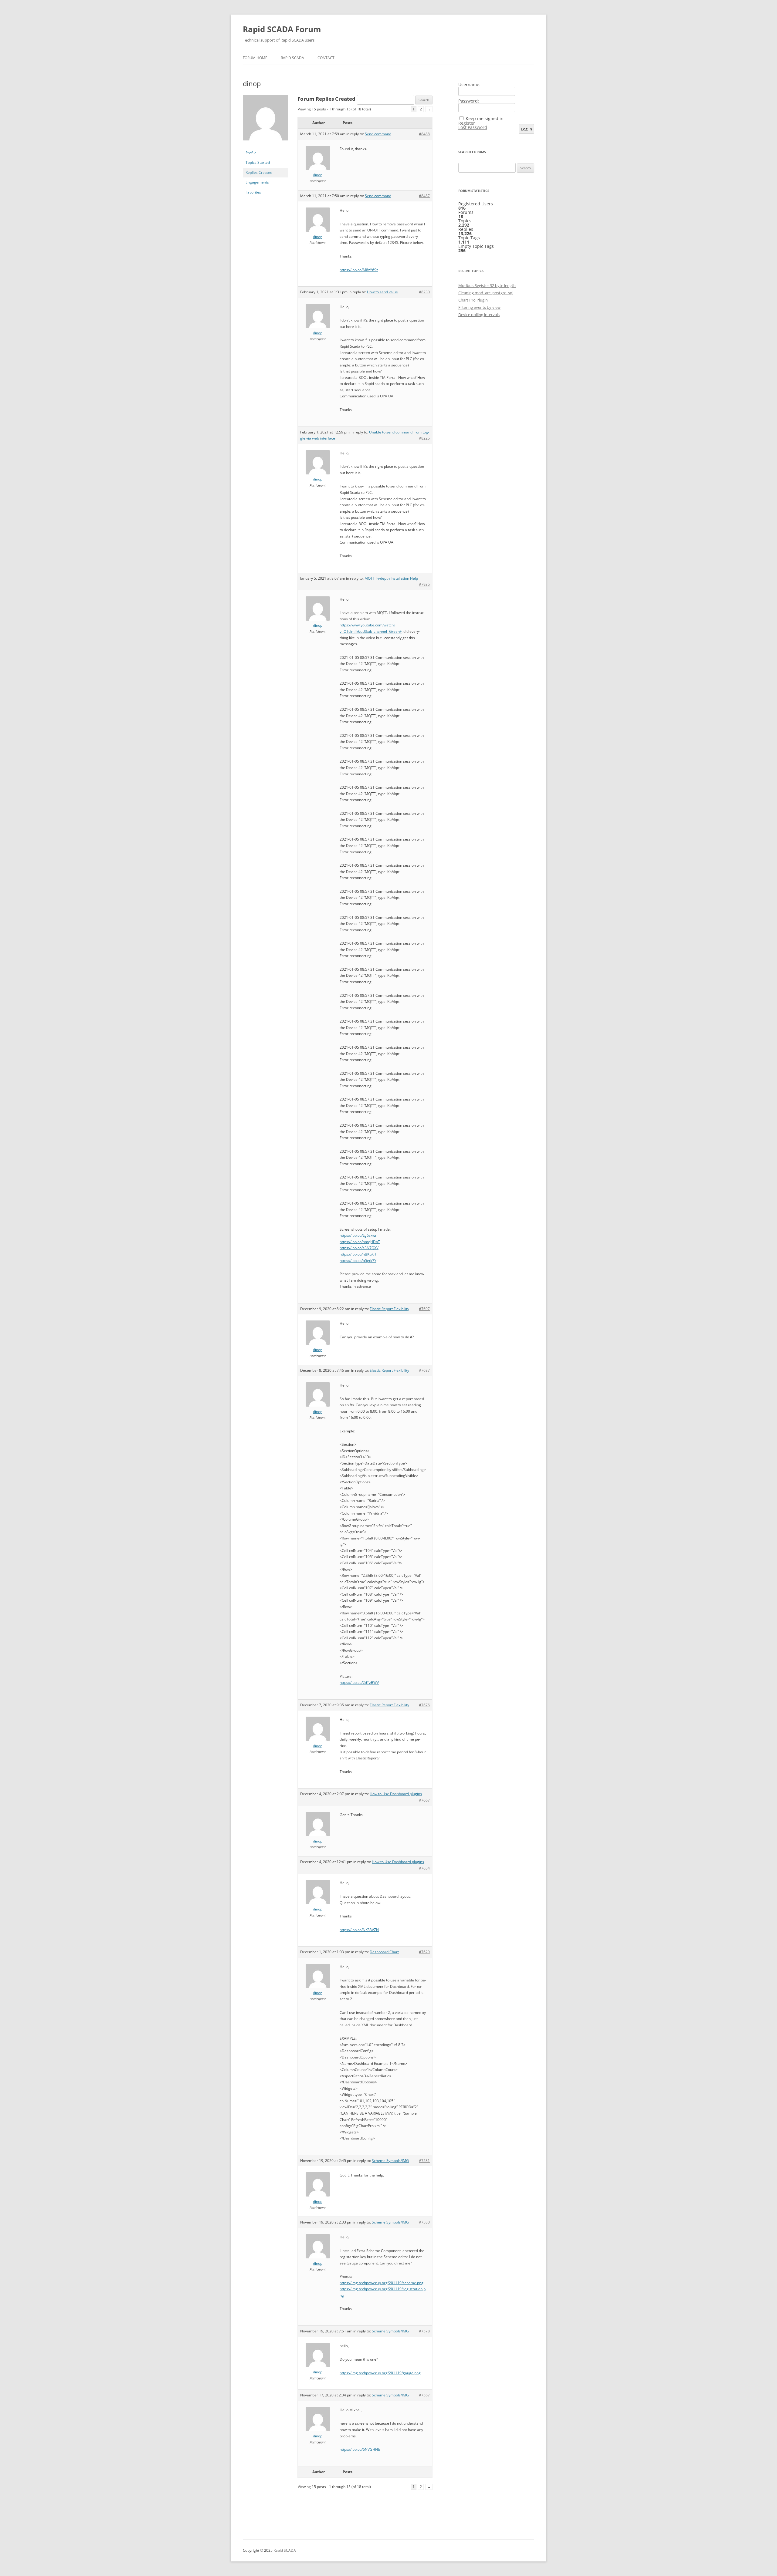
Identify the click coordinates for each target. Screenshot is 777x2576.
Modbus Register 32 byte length (487, 285)
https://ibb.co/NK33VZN (359, 1930)
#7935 (424, 584)
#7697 (424, 1309)
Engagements (257, 182)
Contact (326, 58)
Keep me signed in (485, 119)
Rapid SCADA (292, 58)
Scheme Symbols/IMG (390, 2161)
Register (467, 123)
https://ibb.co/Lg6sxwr (358, 1235)
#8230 (424, 292)
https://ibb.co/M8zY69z (359, 270)
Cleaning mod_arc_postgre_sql (486, 293)
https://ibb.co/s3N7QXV (359, 1248)
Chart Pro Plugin (473, 300)
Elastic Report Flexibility (389, 1309)
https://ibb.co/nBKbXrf (358, 1254)
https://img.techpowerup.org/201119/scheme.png (382, 2283)
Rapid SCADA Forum (282, 29)
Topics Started (258, 162)
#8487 (424, 196)
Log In (526, 129)
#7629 (424, 1952)
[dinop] (266, 145)
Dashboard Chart (384, 1952)
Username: (469, 85)
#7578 (424, 2331)
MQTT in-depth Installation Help (391, 578)
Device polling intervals (479, 315)
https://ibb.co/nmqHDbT (360, 1242)
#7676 (424, 1705)
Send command (378, 134)
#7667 (424, 1800)
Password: (469, 101)
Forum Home (255, 58)
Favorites (253, 192)
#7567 (424, 2395)
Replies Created (259, 172)
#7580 (424, 2222)
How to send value (382, 292)
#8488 (424, 134)
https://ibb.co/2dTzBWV (359, 1682)
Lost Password (473, 127)
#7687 (424, 1370)
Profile (251, 153)
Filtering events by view (479, 307)
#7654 (424, 1868)
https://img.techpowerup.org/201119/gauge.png (380, 2373)
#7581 (424, 2161)
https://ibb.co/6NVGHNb (360, 2449)
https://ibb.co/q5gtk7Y (358, 1261)
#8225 (424, 438)
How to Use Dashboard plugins (396, 1794)
